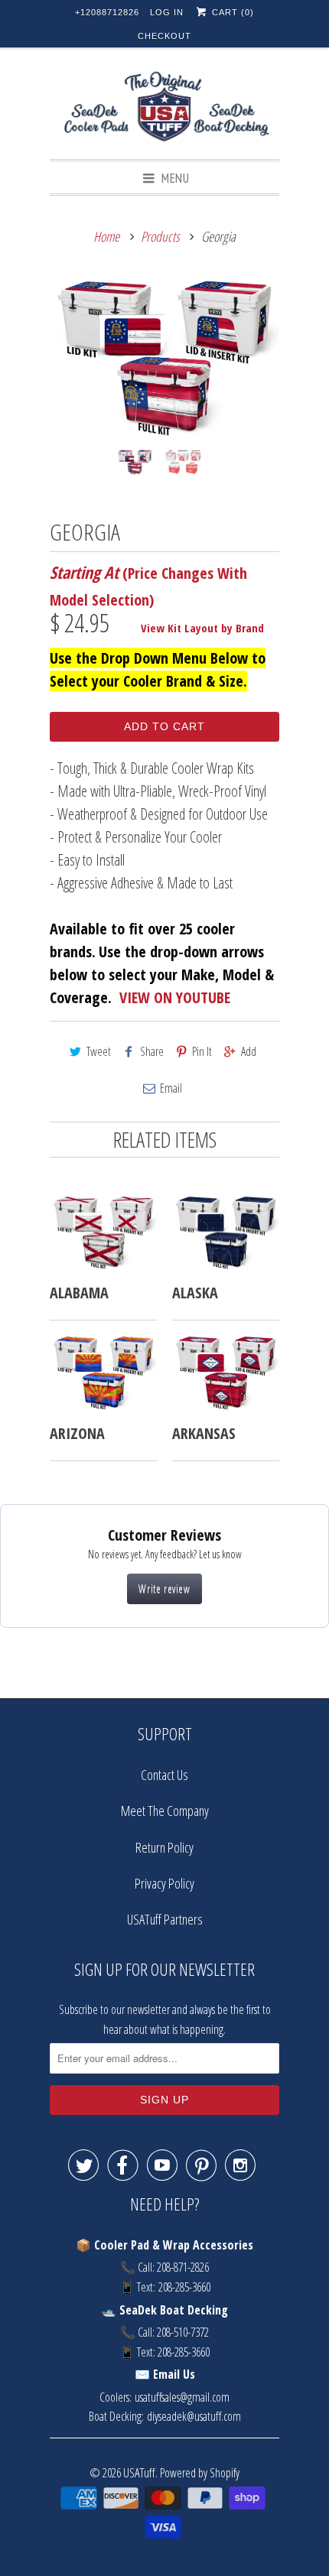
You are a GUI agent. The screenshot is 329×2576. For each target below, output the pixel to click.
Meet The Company (165, 1811)
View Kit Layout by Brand (202, 628)
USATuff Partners (165, 1919)
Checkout (164, 36)
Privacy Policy (164, 1883)
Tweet (99, 1051)
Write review (164, 1588)
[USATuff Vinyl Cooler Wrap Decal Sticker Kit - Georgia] (164, 359)
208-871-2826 (183, 2267)
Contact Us (164, 1775)
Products (160, 236)
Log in (167, 12)
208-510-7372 (183, 2332)
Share (152, 1051)
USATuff (139, 2472)
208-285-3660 (184, 2287)
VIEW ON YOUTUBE (175, 997)
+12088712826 (107, 12)
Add (249, 1051)
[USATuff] (164, 109)
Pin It (202, 1051)
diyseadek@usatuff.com (194, 2416)
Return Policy (164, 1847)
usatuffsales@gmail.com (182, 2397)
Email (171, 1088)
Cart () (231, 12)
